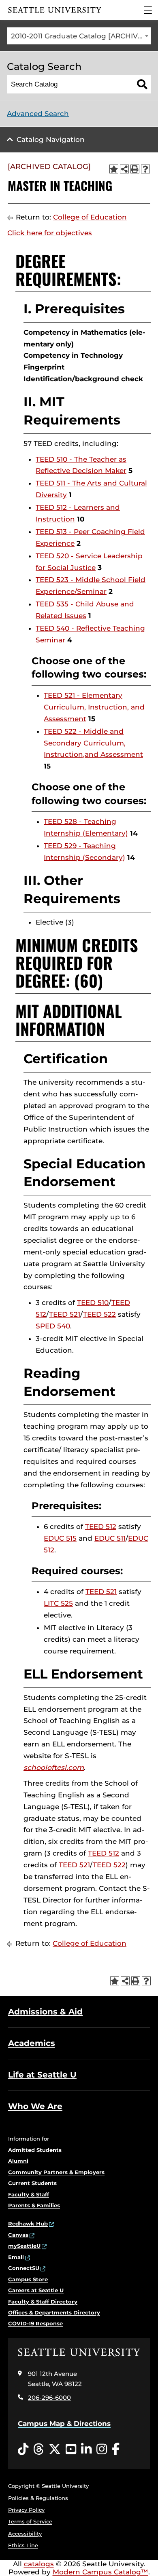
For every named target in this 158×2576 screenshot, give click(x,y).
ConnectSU (24, 2268)
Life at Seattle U (42, 2075)
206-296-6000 (49, 2398)
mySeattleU (24, 2246)
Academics (32, 2043)
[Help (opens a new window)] (145, 169)
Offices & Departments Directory (54, 2312)
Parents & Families (34, 2205)
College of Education (90, 217)
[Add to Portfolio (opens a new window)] (114, 169)
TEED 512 (101, 1527)
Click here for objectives (50, 233)
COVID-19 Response (35, 2323)
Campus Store (28, 2279)
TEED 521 (65, 1314)
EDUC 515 (60, 1538)
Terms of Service (30, 2521)
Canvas (18, 2235)
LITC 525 (58, 1603)
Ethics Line (23, 2545)
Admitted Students (35, 2150)
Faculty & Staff (29, 2194)
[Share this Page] (124, 169)
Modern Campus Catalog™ (100, 2572)
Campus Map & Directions (64, 2424)
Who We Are (35, 2106)
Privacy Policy (26, 2510)
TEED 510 (93, 1303)
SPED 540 (53, 1326)
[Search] (142, 84)
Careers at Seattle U (36, 2290)
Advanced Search (38, 114)
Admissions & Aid (45, 2012)
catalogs (39, 2564)
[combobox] (79, 36)
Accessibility (25, 2534)
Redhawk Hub (28, 2223)
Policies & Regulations (38, 2498)
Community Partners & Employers (56, 2172)
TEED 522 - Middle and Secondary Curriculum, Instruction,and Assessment (93, 743)
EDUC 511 (110, 1538)
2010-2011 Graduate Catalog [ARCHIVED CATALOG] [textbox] (81, 36)
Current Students (32, 2183)
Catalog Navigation (51, 139)
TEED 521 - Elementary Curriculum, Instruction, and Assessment (94, 707)
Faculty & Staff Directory (43, 2302)
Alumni (18, 2161)
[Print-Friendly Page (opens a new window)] (135, 169)
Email (16, 2257)
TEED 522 (99, 1314)
